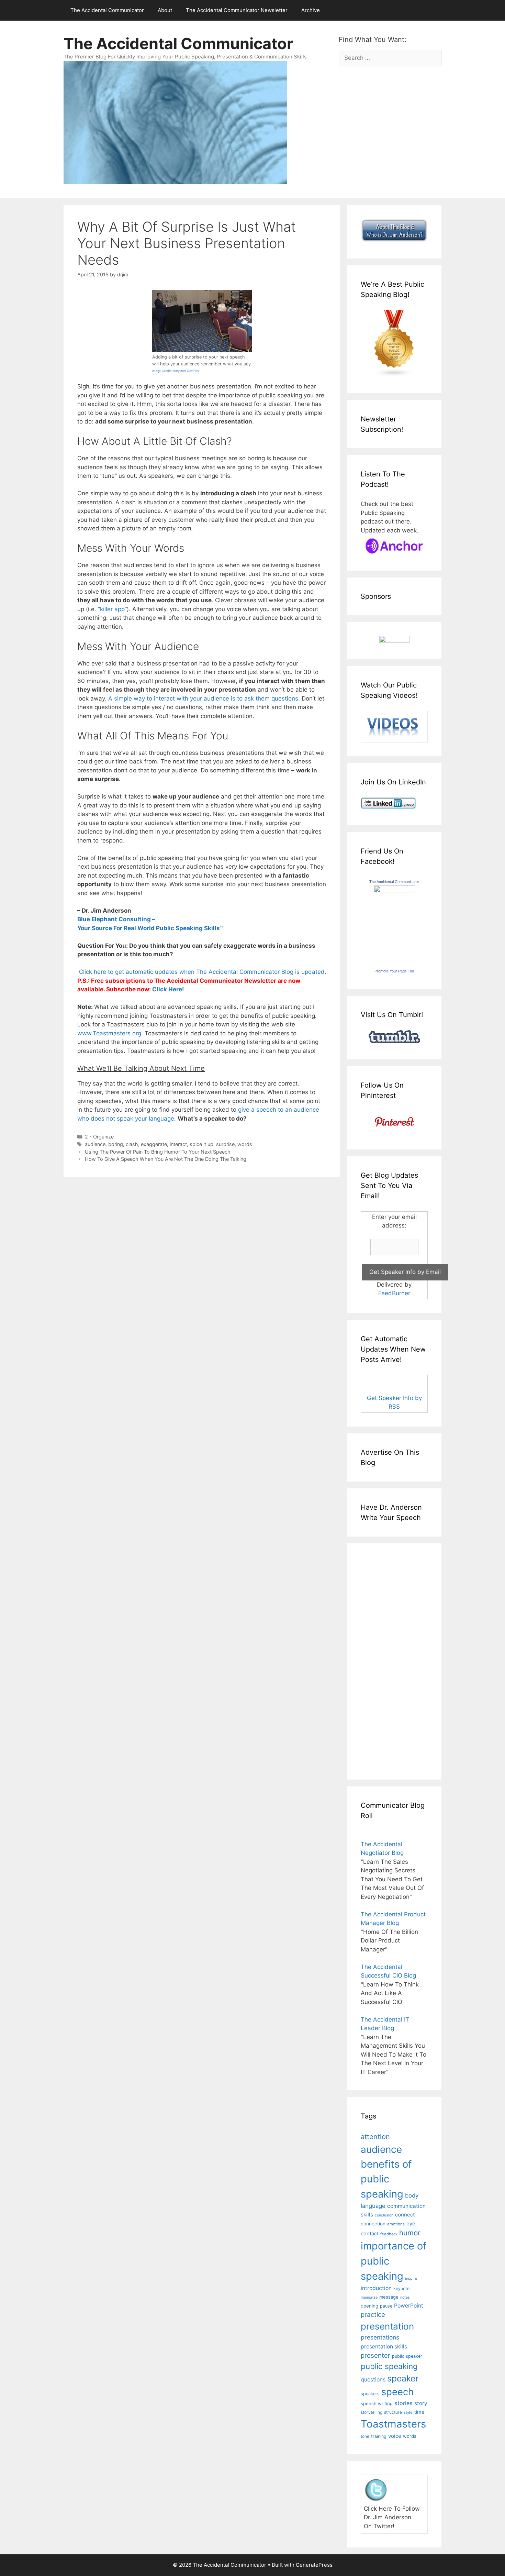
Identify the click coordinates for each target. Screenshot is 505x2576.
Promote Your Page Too (394, 971)
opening (369, 2306)
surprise (225, 1144)
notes (405, 2297)
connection (373, 2224)
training (379, 2436)
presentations (380, 2337)
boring (116, 1144)
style (408, 2412)
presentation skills (384, 2347)
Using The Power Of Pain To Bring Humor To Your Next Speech (158, 1152)
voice (395, 2436)
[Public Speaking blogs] (394, 375)
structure (393, 2412)
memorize (369, 2297)
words (245, 1144)
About (165, 10)
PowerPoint (409, 2306)
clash (132, 1144)
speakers (370, 2394)
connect (405, 2215)
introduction (376, 2288)
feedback (389, 2234)
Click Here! (168, 989)
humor (410, 2233)
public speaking (389, 2366)
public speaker (407, 2356)
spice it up (201, 1144)
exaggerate (154, 1144)
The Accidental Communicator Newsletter (237, 10)
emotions (396, 2224)
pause (386, 2306)
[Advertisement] (381, 1660)
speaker (403, 2378)
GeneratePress (314, 2565)
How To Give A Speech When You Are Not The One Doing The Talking (166, 1159)
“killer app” (112, 609)
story (421, 2403)
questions (373, 2380)
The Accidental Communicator (107, 10)
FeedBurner (394, 1293)
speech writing (377, 2403)
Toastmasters (393, 2424)
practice (373, 2315)
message (389, 2297)
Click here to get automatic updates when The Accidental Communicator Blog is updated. (202, 972)
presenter (375, 2355)
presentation (387, 2326)
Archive (311, 10)
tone (365, 2436)
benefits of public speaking (386, 2179)
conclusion (384, 2215)
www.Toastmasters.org (109, 1033)
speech (397, 2392)
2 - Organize (99, 1137)
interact (178, 1144)
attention (375, 2137)
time (419, 2412)
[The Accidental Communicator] (394, 890)
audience (95, 1144)
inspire (411, 2278)
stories (403, 2403)
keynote (401, 2288)
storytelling (372, 2412)
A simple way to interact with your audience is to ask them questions (203, 698)
